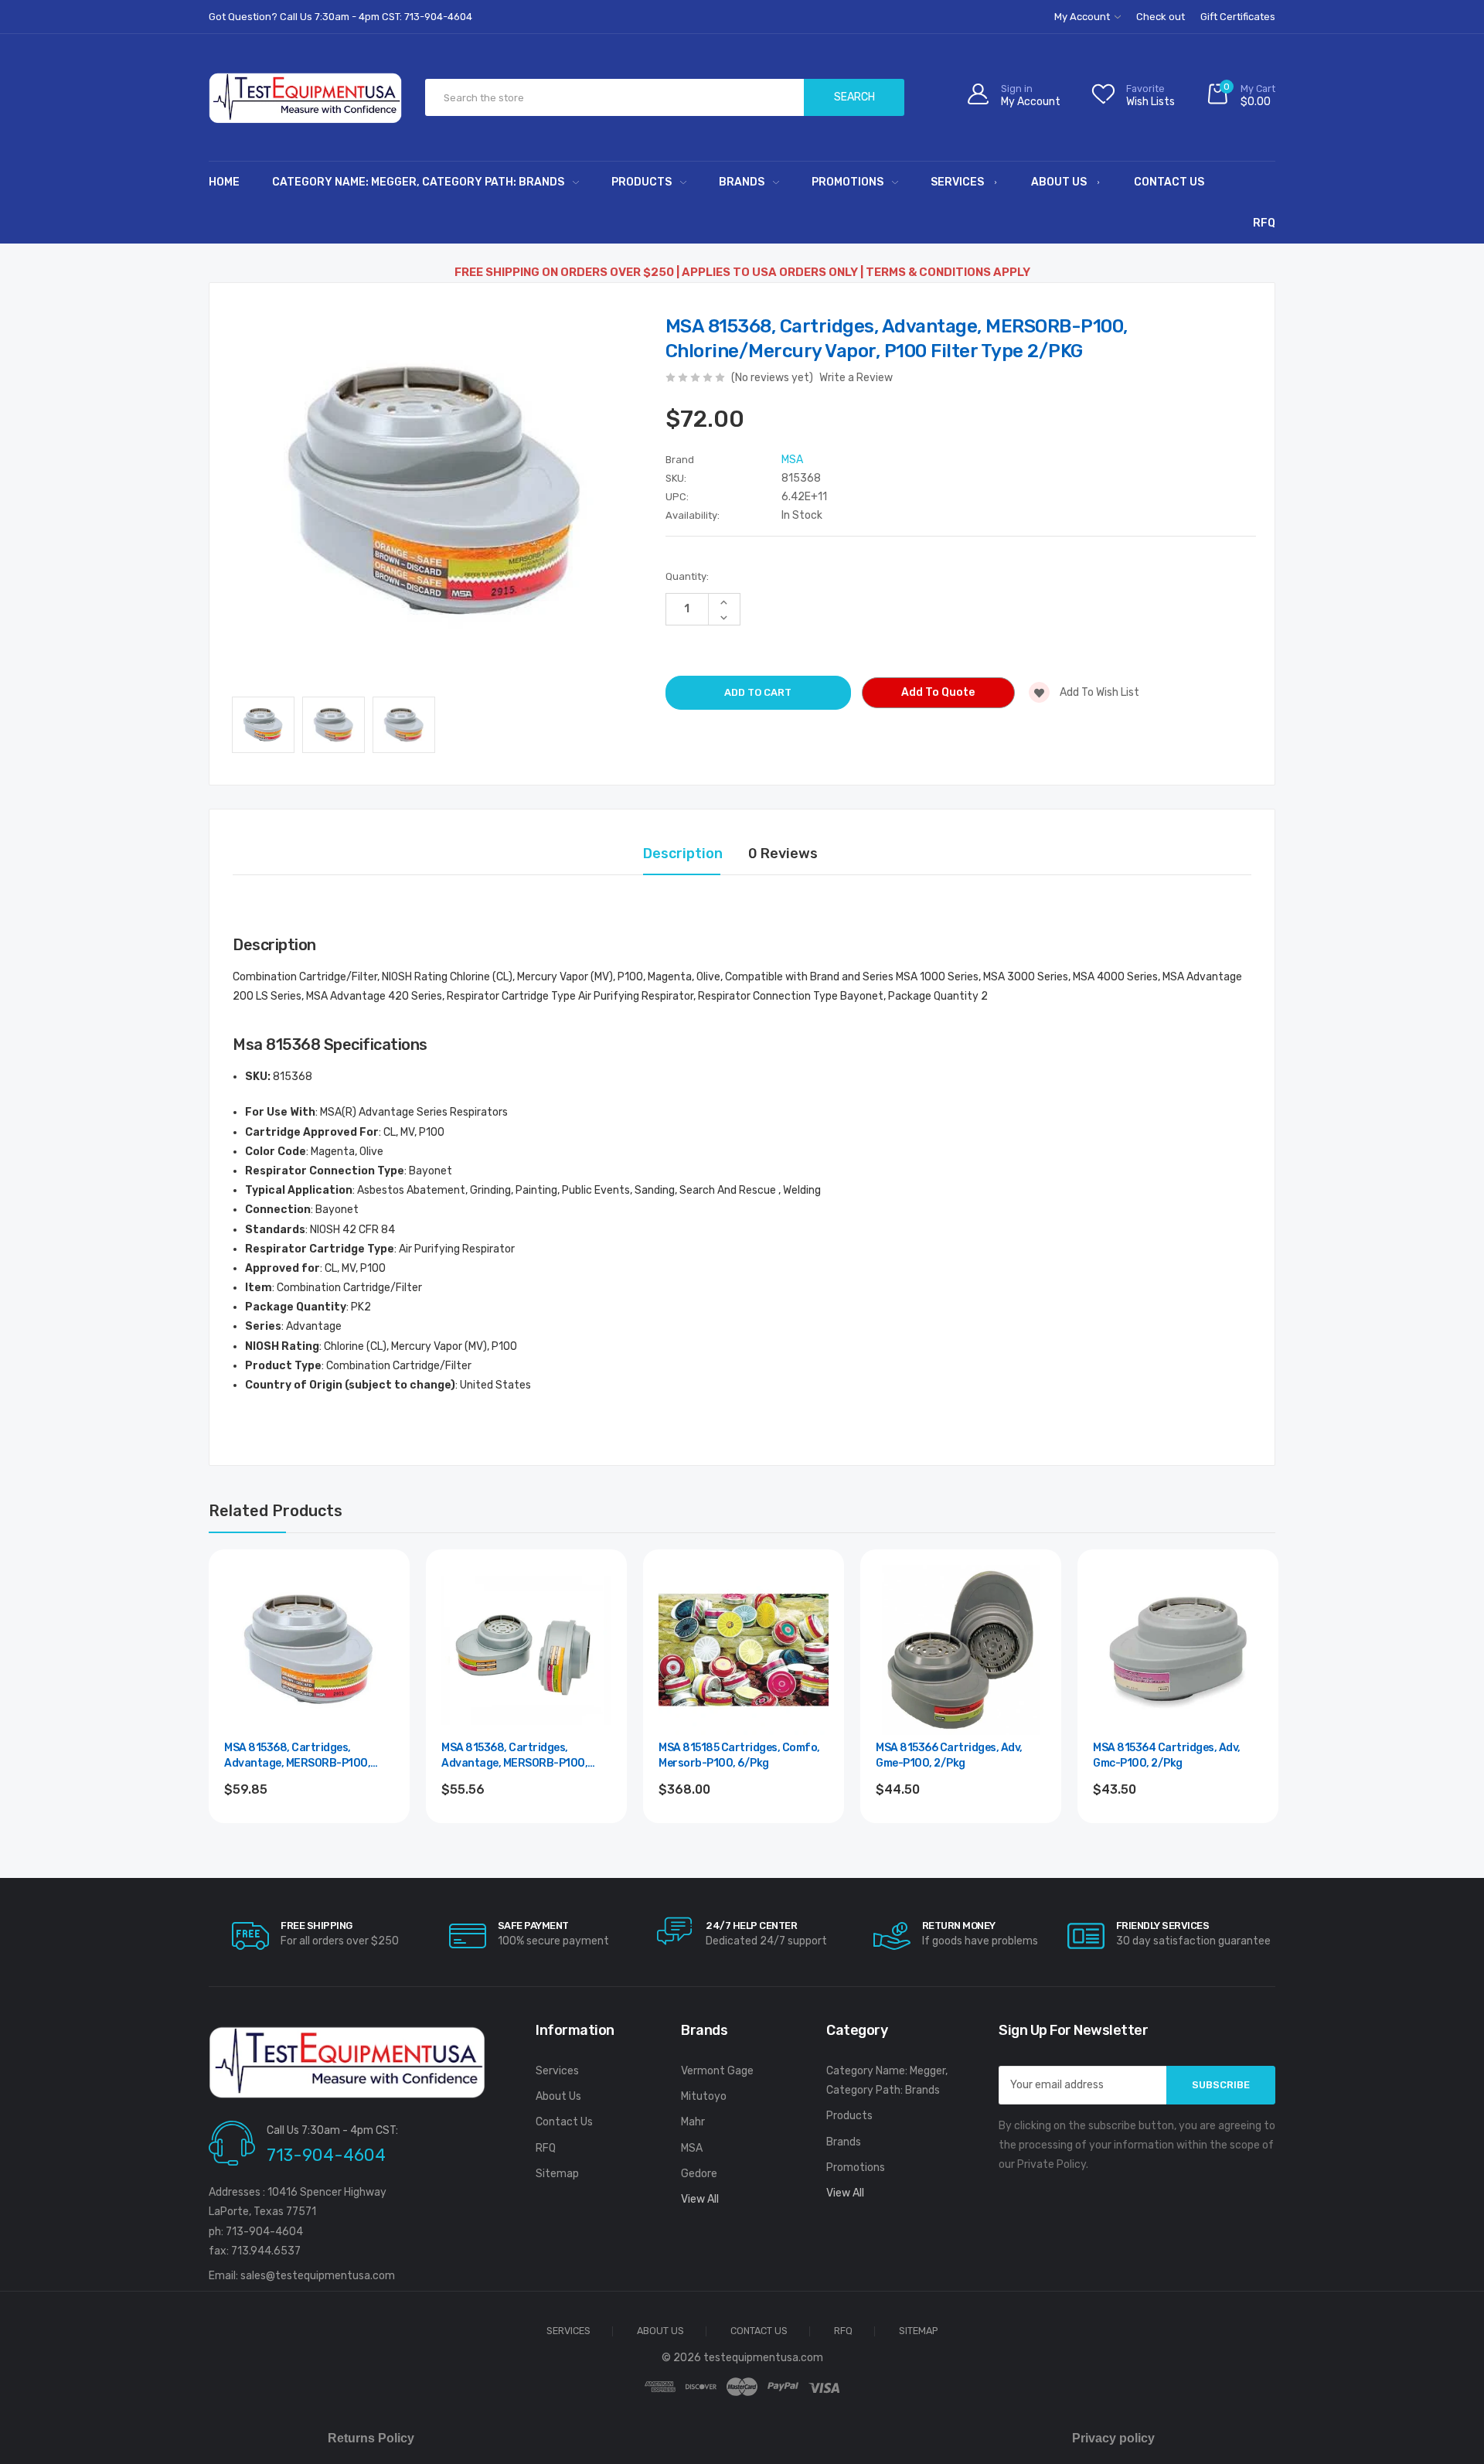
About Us (1059, 182)
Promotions (848, 182)
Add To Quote (938, 692)
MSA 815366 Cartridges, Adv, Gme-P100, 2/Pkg (949, 1755)
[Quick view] (381, 1644)
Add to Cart (310, 1831)
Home (224, 182)
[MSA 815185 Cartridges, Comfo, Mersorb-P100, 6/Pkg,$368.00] (744, 1650)
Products (642, 182)
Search (854, 97)
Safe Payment (533, 1926)
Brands (742, 182)
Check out (1161, 17)
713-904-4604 (326, 2155)
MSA (692, 2148)
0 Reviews (783, 854)
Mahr (693, 2122)
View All (700, 2199)
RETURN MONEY (959, 1926)
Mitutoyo (704, 2096)
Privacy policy (1113, 2438)
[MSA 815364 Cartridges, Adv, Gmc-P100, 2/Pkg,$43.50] (1178, 1650)
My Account (1083, 17)
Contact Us (1169, 182)
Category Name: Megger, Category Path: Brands (418, 182)
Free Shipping (317, 1926)
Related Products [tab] (276, 1511)
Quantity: (687, 576)
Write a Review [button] (856, 378)
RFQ (1264, 223)
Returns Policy (371, 2438)
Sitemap (557, 2174)
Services (957, 182)
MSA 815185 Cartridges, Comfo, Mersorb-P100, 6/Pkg (739, 1755)
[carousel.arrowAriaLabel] (250, 1936)
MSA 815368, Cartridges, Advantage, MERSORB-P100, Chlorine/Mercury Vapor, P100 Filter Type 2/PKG (301, 1756)
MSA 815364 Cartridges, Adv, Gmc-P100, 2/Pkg (1167, 1755)
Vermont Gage (717, 2071)
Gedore (699, 2174)
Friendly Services (1163, 1926)
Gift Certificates (1238, 17)
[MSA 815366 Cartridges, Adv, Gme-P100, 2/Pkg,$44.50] (961, 1650)
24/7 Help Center (751, 1926)
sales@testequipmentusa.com (318, 2276)
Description (683, 854)
